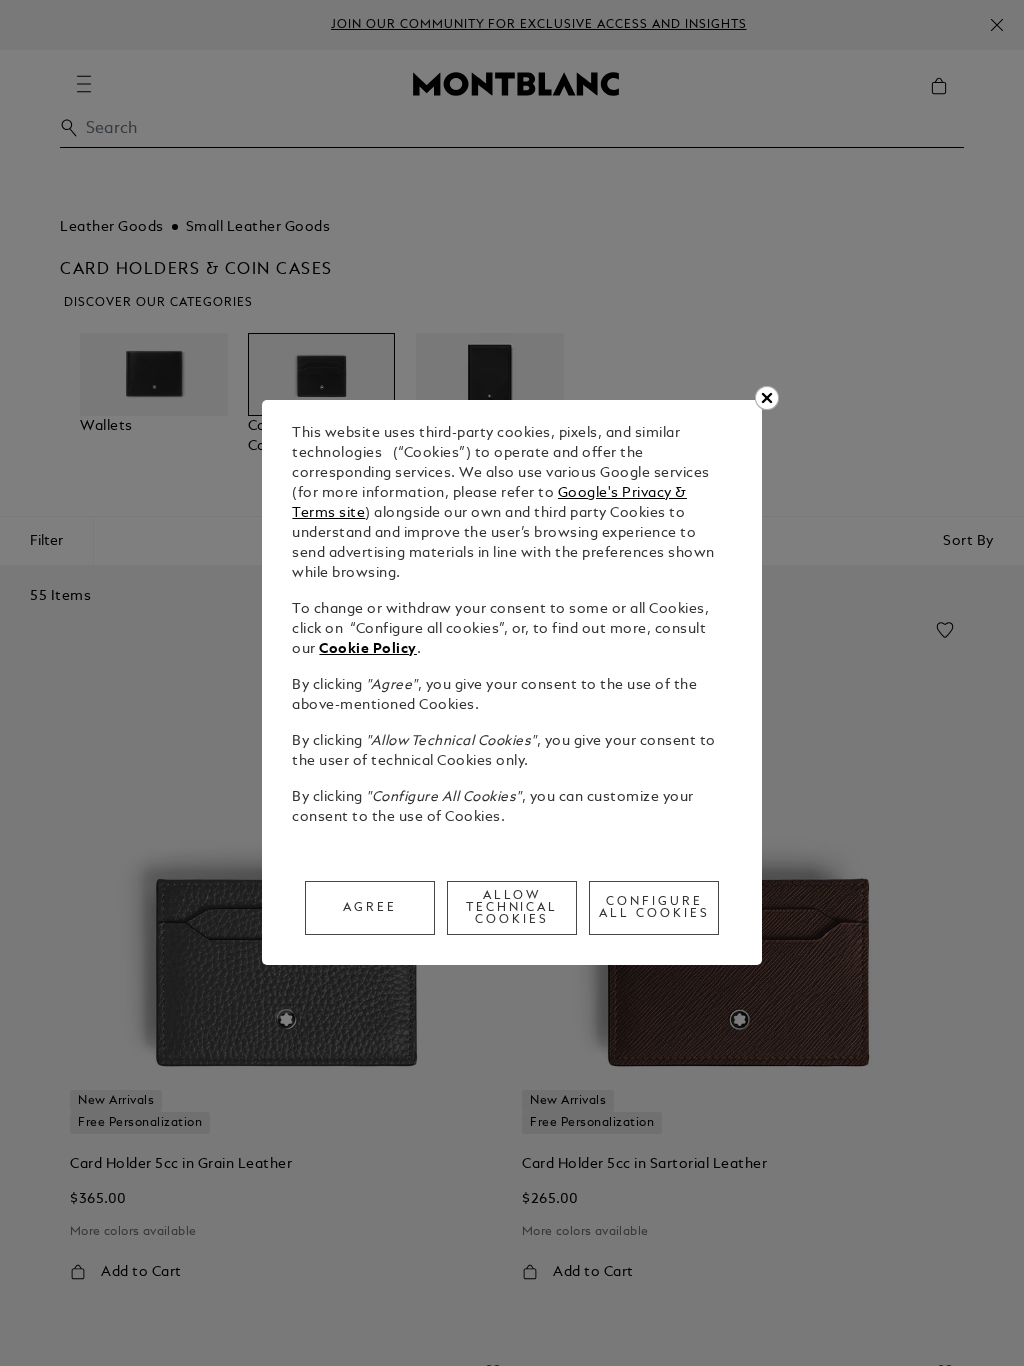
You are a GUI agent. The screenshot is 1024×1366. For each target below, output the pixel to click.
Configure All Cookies (654, 908)
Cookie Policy (368, 649)
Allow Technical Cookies (512, 908)
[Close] (767, 398)
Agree (370, 908)
